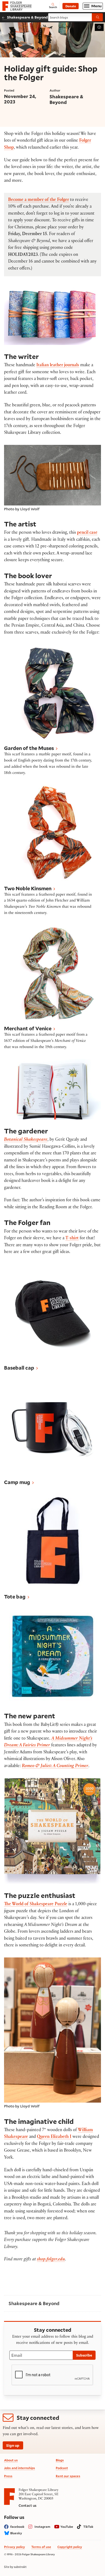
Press (8, 2476)
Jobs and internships (20, 2468)
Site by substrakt (15, 2567)
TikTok (88, 2527)
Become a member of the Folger (38, 200)
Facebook (17, 2527)
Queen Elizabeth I (54, 2137)
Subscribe (84, 2355)
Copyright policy (70, 2547)
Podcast (62, 2468)
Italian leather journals (58, 366)
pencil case (87, 533)
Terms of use (41, 2547)
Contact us (27, 2505)
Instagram (42, 2527)
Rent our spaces (68, 2476)
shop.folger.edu (51, 2260)
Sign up (13, 2445)
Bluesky (16, 2533)
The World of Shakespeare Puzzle (36, 1905)
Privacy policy (15, 2547)
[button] (52, 711)
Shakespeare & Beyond (27, 17)
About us (11, 2460)
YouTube (67, 2527)
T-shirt (72, 1239)
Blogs (60, 2460)
